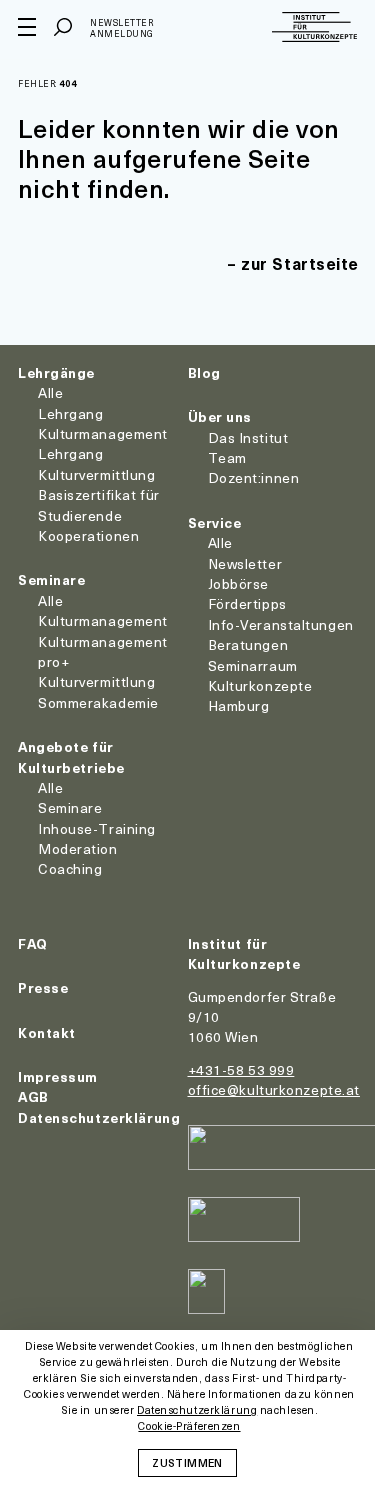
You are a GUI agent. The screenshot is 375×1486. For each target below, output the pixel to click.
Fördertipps (247, 603)
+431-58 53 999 (241, 1069)
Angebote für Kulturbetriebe (71, 756)
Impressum (58, 1076)
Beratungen (248, 644)
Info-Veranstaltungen (281, 624)
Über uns (220, 416)
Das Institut (248, 437)
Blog (204, 372)
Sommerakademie (98, 702)
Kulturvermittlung (97, 681)
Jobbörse (238, 583)
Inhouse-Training (97, 828)
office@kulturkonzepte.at (274, 1089)
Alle (50, 392)
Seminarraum (253, 665)
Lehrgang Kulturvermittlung (97, 463)
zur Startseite (300, 263)
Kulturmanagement (103, 620)
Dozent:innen (254, 477)
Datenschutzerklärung (99, 1117)
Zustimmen (187, 1462)
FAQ (33, 943)
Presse (43, 987)
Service (215, 522)
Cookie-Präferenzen (189, 1426)
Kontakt (47, 1032)
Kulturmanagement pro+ (103, 651)
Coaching (70, 868)
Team (227, 457)
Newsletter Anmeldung (122, 28)
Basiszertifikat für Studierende (99, 504)
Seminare (51, 579)
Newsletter (245, 563)
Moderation (78, 848)
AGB (33, 1096)
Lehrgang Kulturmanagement (103, 423)
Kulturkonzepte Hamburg (260, 695)
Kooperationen (88, 535)
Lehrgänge (56, 372)
